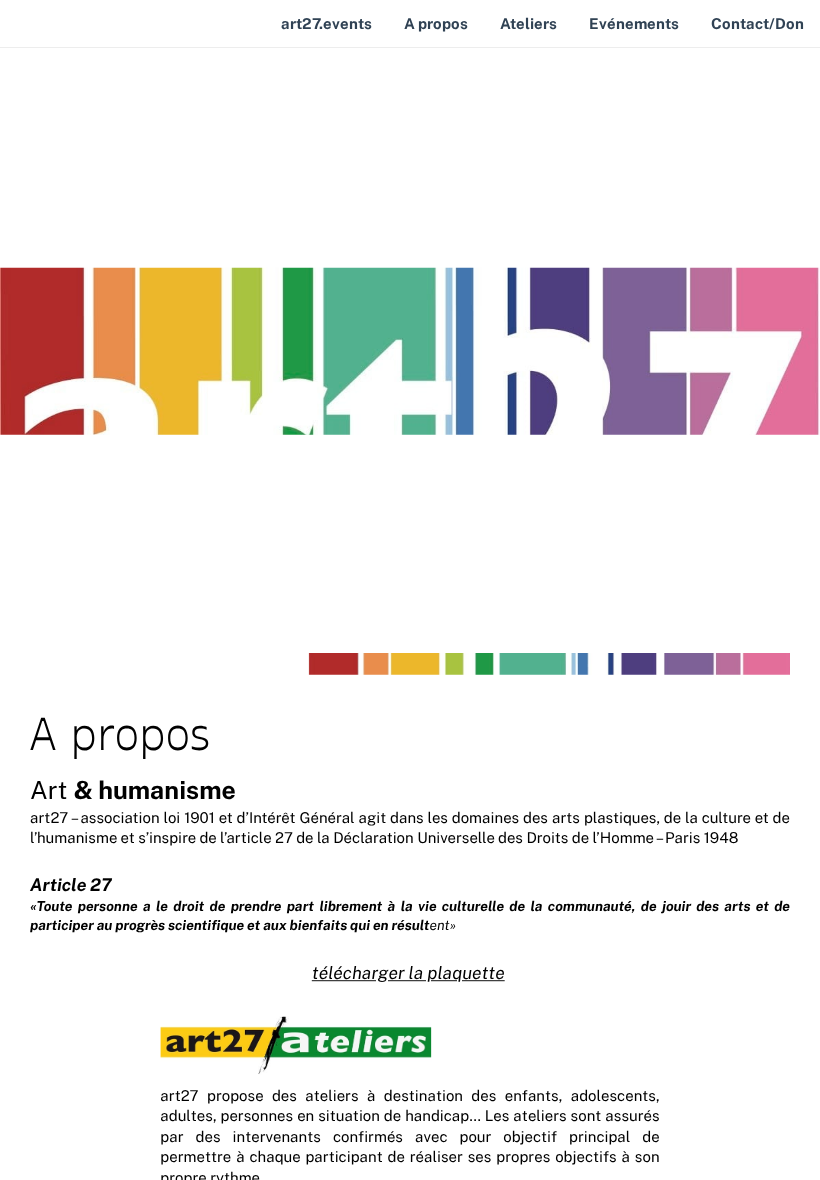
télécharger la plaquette (408, 973)
